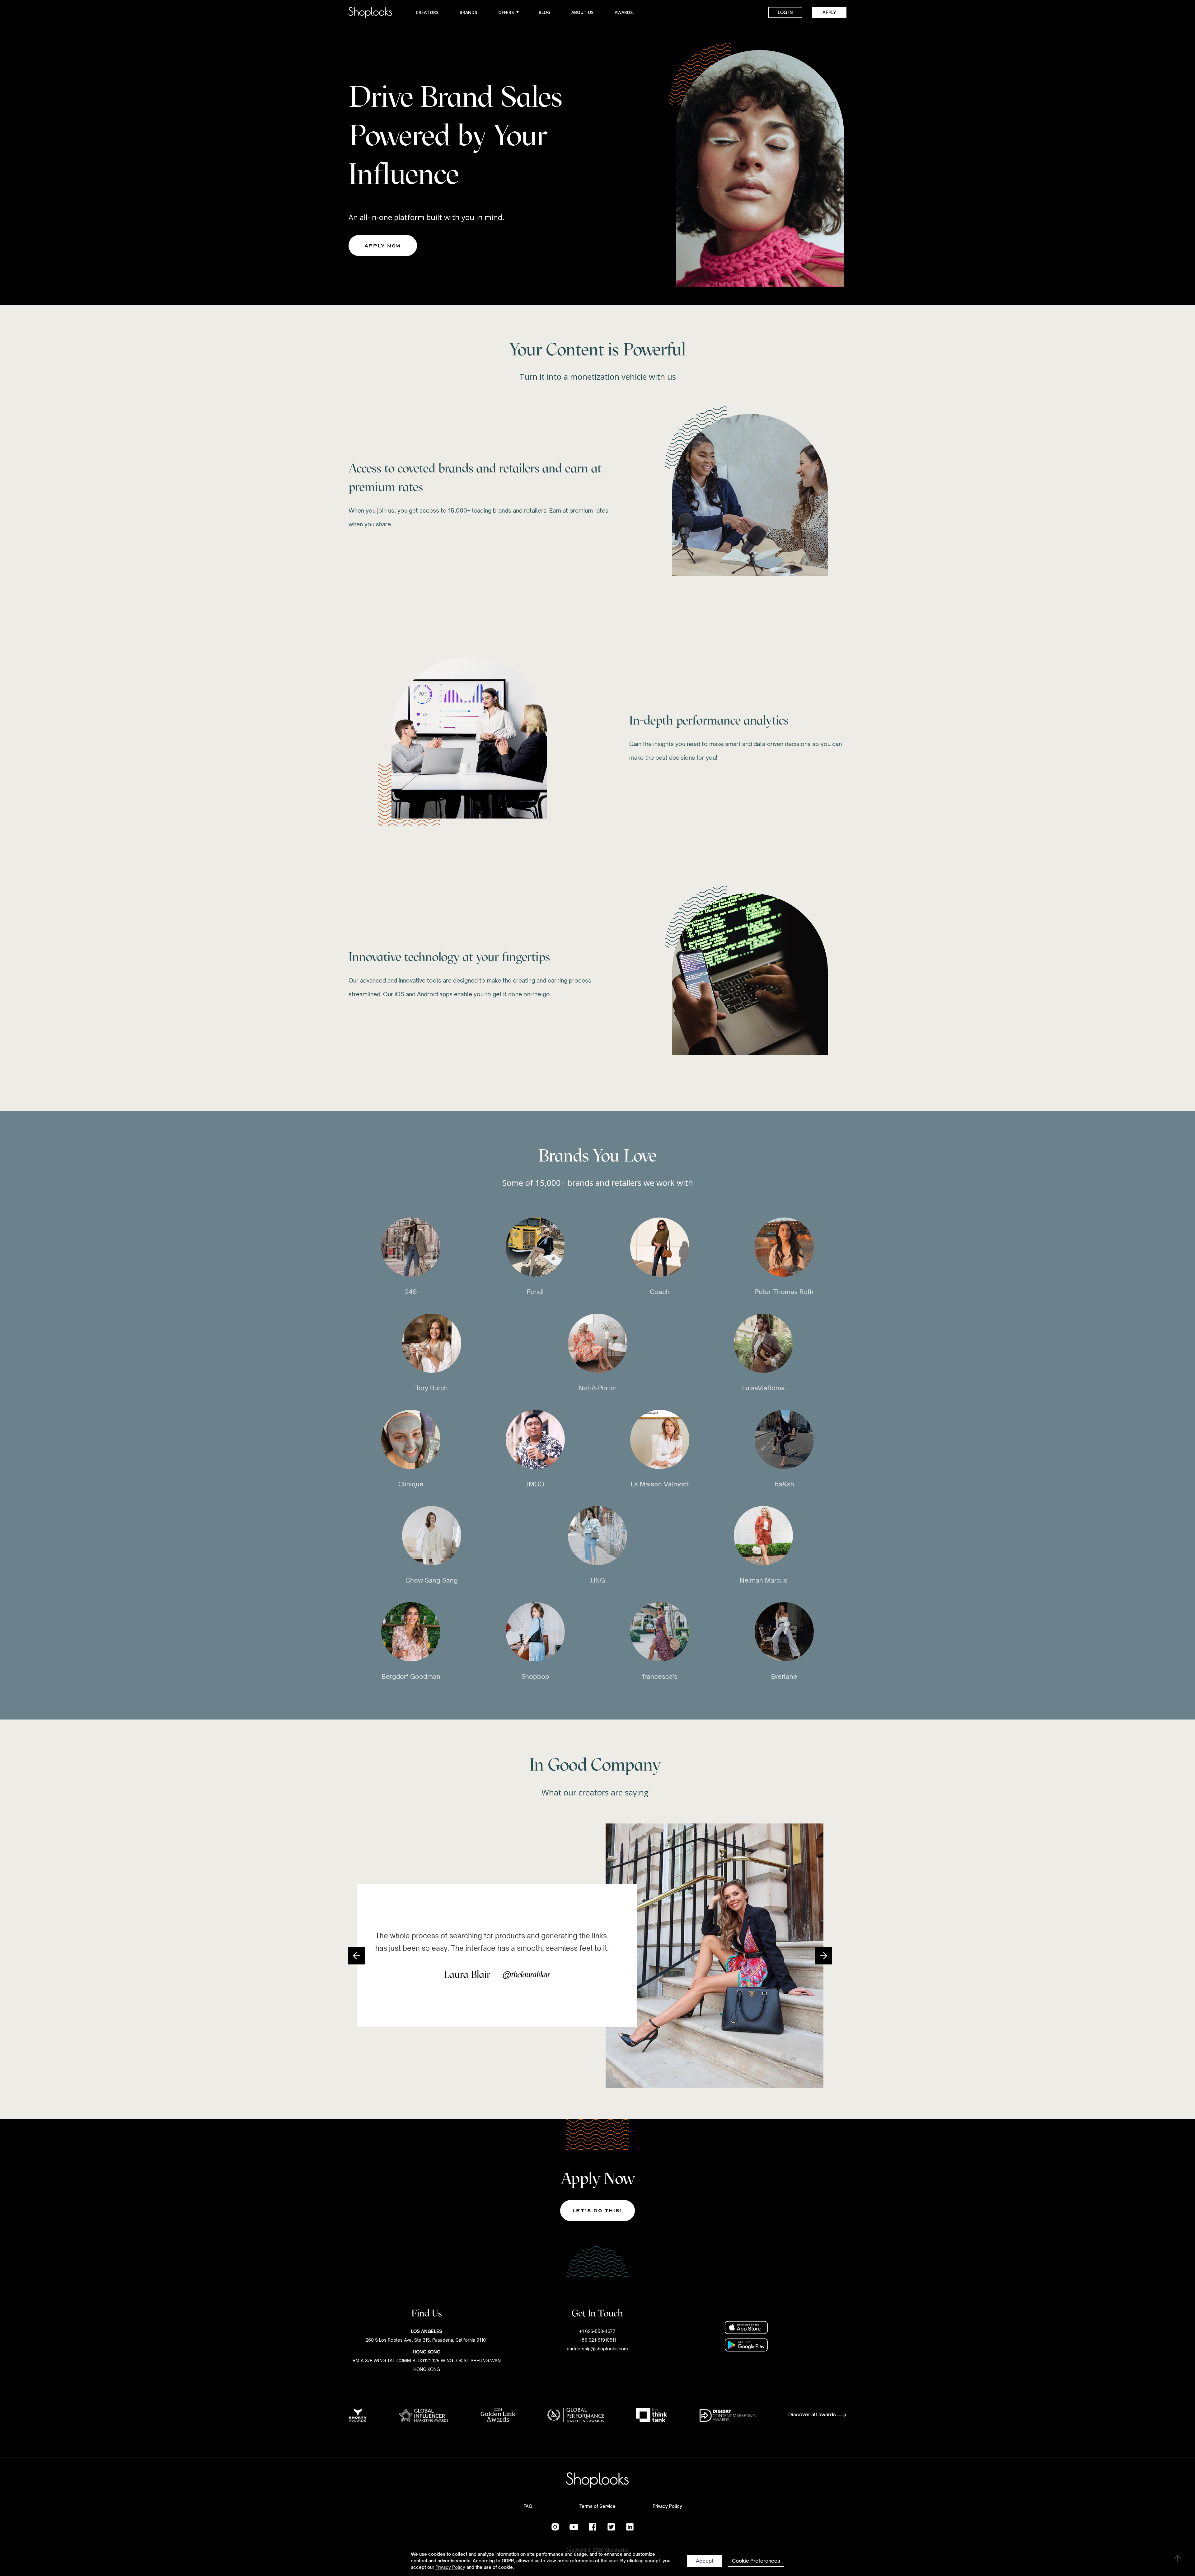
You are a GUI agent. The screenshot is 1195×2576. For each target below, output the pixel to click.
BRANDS (468, 12)
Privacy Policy (450, 2567)
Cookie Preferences (756, 2561)
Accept (705, 2561)
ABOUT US (582, 12)
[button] (357, 1956)
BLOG (544, 12)
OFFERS (507, 12)
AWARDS (624, 12)
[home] (370, 12)
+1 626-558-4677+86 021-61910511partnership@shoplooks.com (597, 2340)
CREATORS (427, 12)
